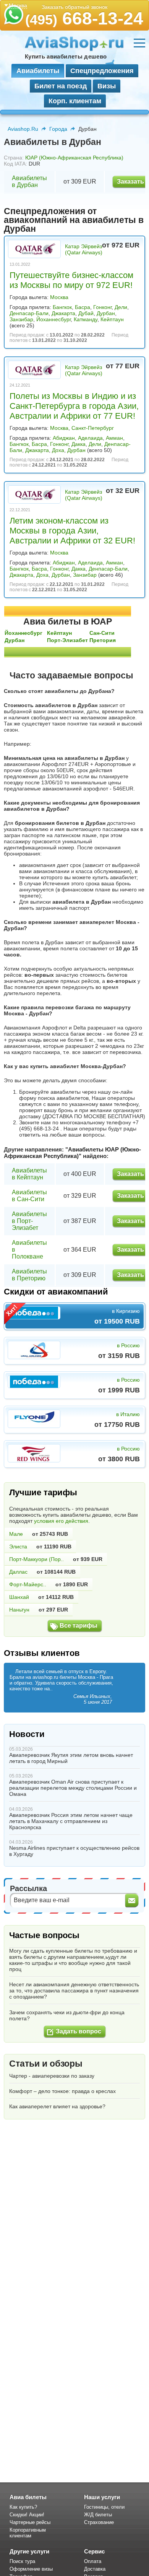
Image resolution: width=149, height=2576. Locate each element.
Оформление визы (31, 2569)
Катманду (86, 319)
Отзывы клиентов (42, 1653)
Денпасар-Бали (29, 313)
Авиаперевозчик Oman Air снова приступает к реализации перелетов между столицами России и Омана (73, 1788)
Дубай (86, 313)
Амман (114, 438)
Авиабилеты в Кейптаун (29, 1174)
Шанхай (19, 1597)
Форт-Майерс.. (28, 1584)
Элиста (18, 1547)
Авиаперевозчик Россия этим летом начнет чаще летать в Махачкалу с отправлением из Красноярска (71, 1821)
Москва (59, 297)
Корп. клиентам (75, 101)
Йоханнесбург (53, 319)
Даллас (18, 1572)
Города (58, 129)
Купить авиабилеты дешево (66, 56)
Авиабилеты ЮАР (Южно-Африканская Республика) (72, 1153)
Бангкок (62, 307)
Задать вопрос (79, 2031)
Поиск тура (22, 2561)
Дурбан (106, 313)
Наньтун (19, 1610)
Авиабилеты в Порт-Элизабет (29, 1221)
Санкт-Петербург (93, 428)
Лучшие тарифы (43, 1492)
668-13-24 (84, 18)
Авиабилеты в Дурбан (29, 181)
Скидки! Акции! (27, 2515)
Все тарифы (79, 1625)
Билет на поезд (61, 86)
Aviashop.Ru (23, 129)
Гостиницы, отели (104, 2507)
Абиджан (64, 438)
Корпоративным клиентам (28, 2533)
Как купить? (23, 2507)
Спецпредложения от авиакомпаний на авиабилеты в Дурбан (74, 220)
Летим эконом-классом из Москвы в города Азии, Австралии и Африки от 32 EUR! (72, 531)
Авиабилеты (38, 71)
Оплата (93, 2561)
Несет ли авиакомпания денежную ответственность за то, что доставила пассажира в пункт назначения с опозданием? (74, 1991)
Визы (107, 86)
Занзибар (21, 319)
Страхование (99, 2522)
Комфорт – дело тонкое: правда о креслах (62, 2091)
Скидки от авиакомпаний (56, 1292)
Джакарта (63, 313)
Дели (121, 307)
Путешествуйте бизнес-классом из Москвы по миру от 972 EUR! (71, 280)
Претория (103, 640)
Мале (16, 1534)
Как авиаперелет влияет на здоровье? (57, 2106)
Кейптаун (112, 319)
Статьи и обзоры (46, 2064)
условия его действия (61, 1521)
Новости (27, 1734)
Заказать (130, 181)
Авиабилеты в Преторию (29, 1275)
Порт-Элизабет (67, 640)
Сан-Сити (102, 633)
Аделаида (90, 438)
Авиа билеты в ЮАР (68, 621)
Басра (83, 307)
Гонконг (102, 307)
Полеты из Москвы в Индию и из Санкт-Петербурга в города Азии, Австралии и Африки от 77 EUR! (74, 406)
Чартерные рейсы (30, 2522)
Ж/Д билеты (98, 2515)
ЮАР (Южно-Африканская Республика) (74, 158)
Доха (58, 450)
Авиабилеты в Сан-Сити (29, 1196)
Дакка (79, 444)
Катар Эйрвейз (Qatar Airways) (84, 249)
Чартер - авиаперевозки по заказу (52, 2076)
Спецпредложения (102, 71)
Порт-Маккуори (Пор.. (36, 1559)
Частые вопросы (44, 1935)
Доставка (95, 2569)
